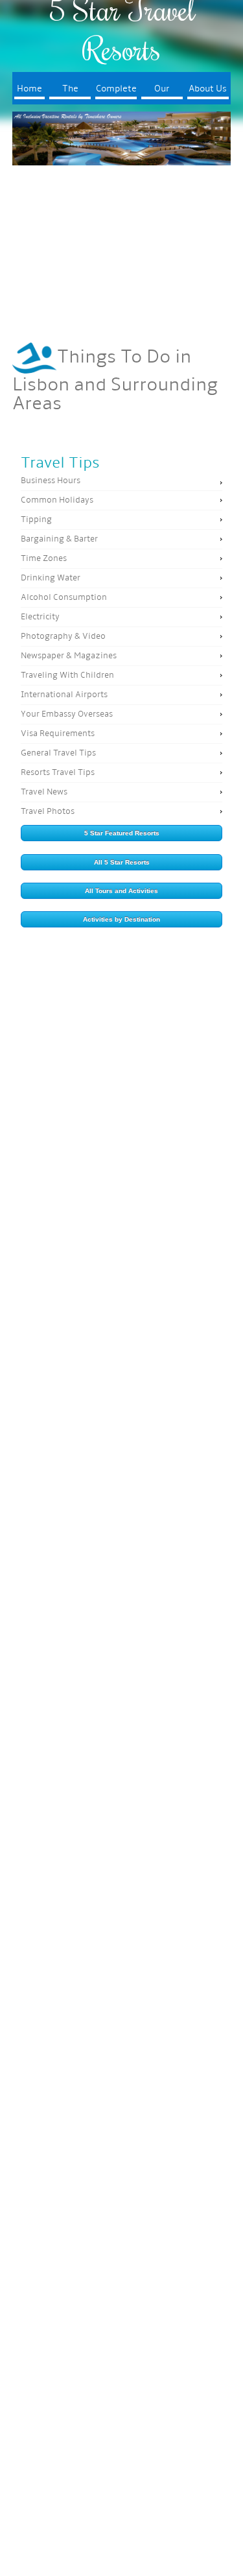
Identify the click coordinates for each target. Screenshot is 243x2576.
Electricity (40, 617)
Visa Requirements (58, 734)
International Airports (64, 695)
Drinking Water (51, 578)
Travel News (44, 792)
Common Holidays (57, 500)
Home (29, 89)
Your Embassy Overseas (67, 714)
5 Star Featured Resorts (122, 833)
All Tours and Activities (121, 891)
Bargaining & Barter (59, 539)
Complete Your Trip (116, 92)
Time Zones (44, 559)
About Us (208, 89)
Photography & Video (63, 637)
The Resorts (70, 92)
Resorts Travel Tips (58, 773)
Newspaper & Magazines (69, 656)
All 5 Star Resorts (122, 862)
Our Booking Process (162, 92)
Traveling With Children (67, 675)
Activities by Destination (121, 919)
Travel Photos (48, 812)
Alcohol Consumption (64, 598)
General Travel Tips (58, 753)
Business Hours (51, 481)
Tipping (36, 520)
